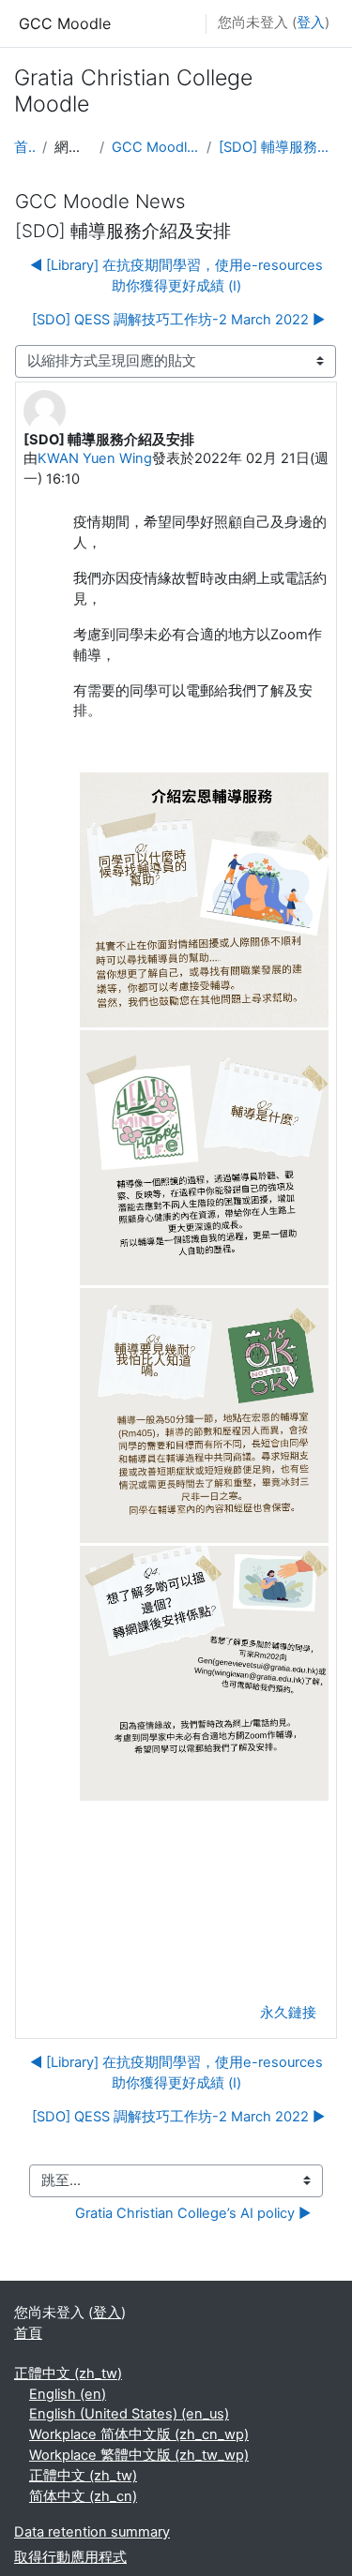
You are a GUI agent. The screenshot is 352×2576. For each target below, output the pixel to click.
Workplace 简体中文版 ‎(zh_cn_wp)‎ (139, 2434)
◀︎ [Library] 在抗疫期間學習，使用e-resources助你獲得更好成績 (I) (176, 276)
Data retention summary (92, 2532)
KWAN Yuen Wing (95, 458)
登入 (311, 22)
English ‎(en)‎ (68, 2394)
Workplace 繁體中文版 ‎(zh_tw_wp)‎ (139, 2455)
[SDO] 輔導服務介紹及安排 (278, 147)
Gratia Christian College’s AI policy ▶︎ (193, 2213)
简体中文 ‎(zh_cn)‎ (83, 2496)
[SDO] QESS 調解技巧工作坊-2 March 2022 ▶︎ (178, 320)
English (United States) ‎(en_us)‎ (129, 2414)
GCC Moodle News (155, 147)
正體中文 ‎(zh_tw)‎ (68, 2374)
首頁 (24, 147)
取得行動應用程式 (70, 2557)
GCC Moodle (65, 23)
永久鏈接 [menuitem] (288, 2013)
